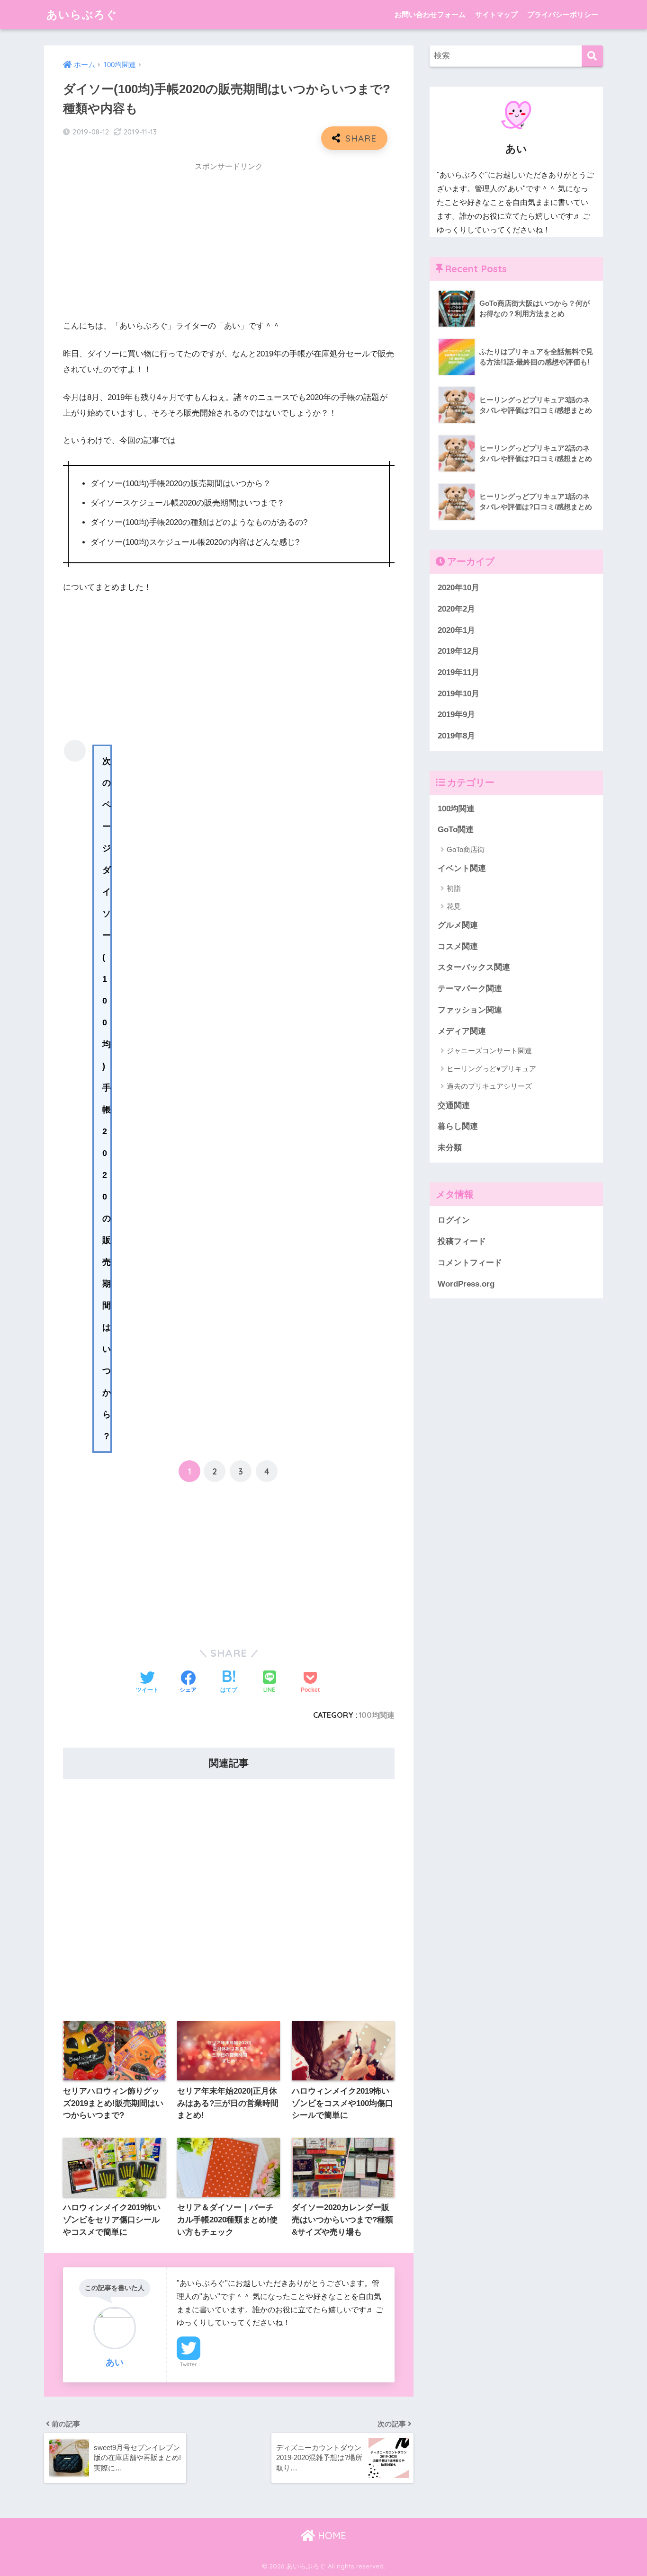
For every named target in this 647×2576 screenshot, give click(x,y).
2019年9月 (456, 715)
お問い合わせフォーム (430, 14)
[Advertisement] (229, 244)
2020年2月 (456, 609)
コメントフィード (470, 1263)
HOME (331, 2536)
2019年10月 (458, 694)
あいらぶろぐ (82, 14)
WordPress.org (466, 1284)
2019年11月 (458, 672)
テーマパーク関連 (470, 989)
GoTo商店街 (466, 849)
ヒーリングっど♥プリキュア (491, 1069)
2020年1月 (456, 630)
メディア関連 (462, 1031)
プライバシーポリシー (563, 14)
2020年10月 (458, 588)
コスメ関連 (458, 946)
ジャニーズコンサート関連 (489, 1051)
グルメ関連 (458, 925)
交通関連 (454, 1106)
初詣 (454, 888)
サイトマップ (496, 14)
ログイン (454, 1220)
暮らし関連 (458, 1126)
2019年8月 (456, 736)
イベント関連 (462, 868)
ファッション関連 (470, 1010)
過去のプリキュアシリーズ (489, 1086)
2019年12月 (458, 651)
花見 (454, 906)
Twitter (189, 2364)
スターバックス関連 (474, 967)
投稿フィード (462, 1241)
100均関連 (377, 1715)
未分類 (450, 1148)
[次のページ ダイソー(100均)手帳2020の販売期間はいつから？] (75, 751)
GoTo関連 (456, 830)
